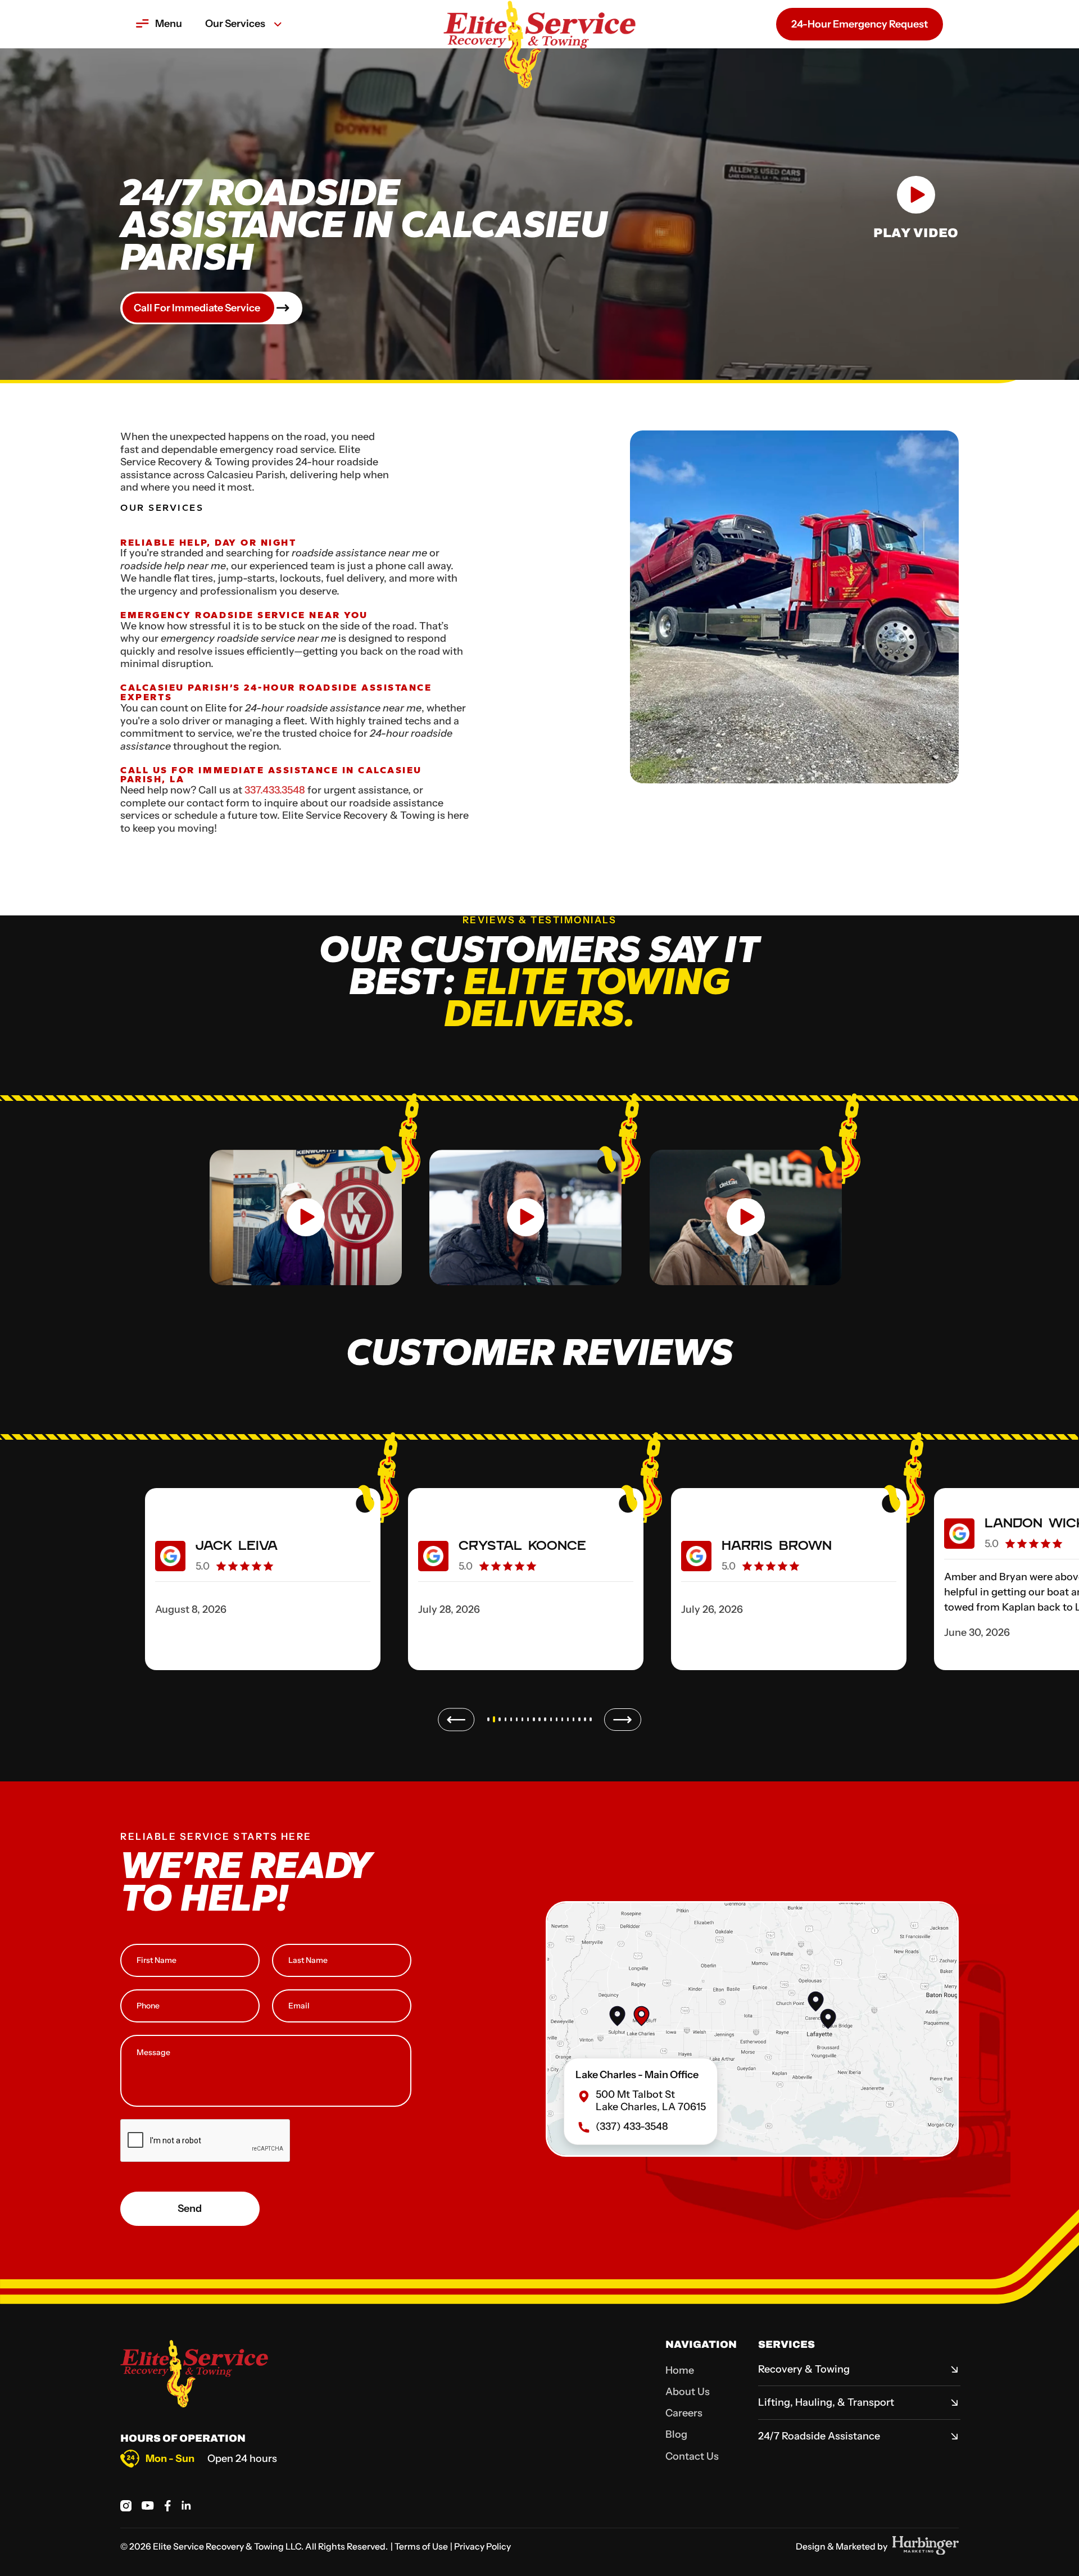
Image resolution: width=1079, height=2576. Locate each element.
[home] (539, 24)
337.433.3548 (275, 790)
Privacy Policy (482, 2546)
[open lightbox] (306, 1210)
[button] (159, 24)
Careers (684, 2413)
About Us (688, 2392)
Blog (676, 2434)
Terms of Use (421, 2546)
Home (680, 2370)
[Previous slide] (456, 1720)
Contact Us (692, 2456)
